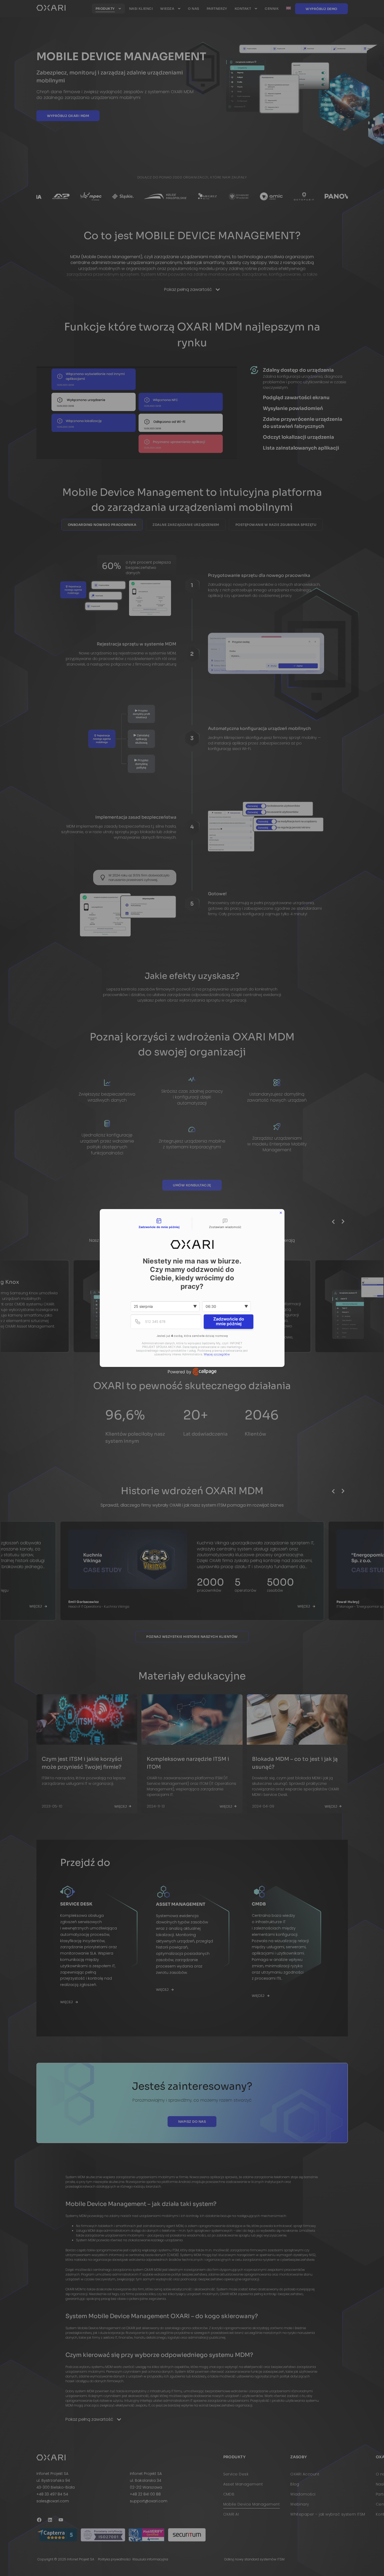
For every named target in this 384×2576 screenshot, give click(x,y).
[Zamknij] (281, 1213)
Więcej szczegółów (217, 1354)
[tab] (159, 1224)
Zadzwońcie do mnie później (229, 1321)
